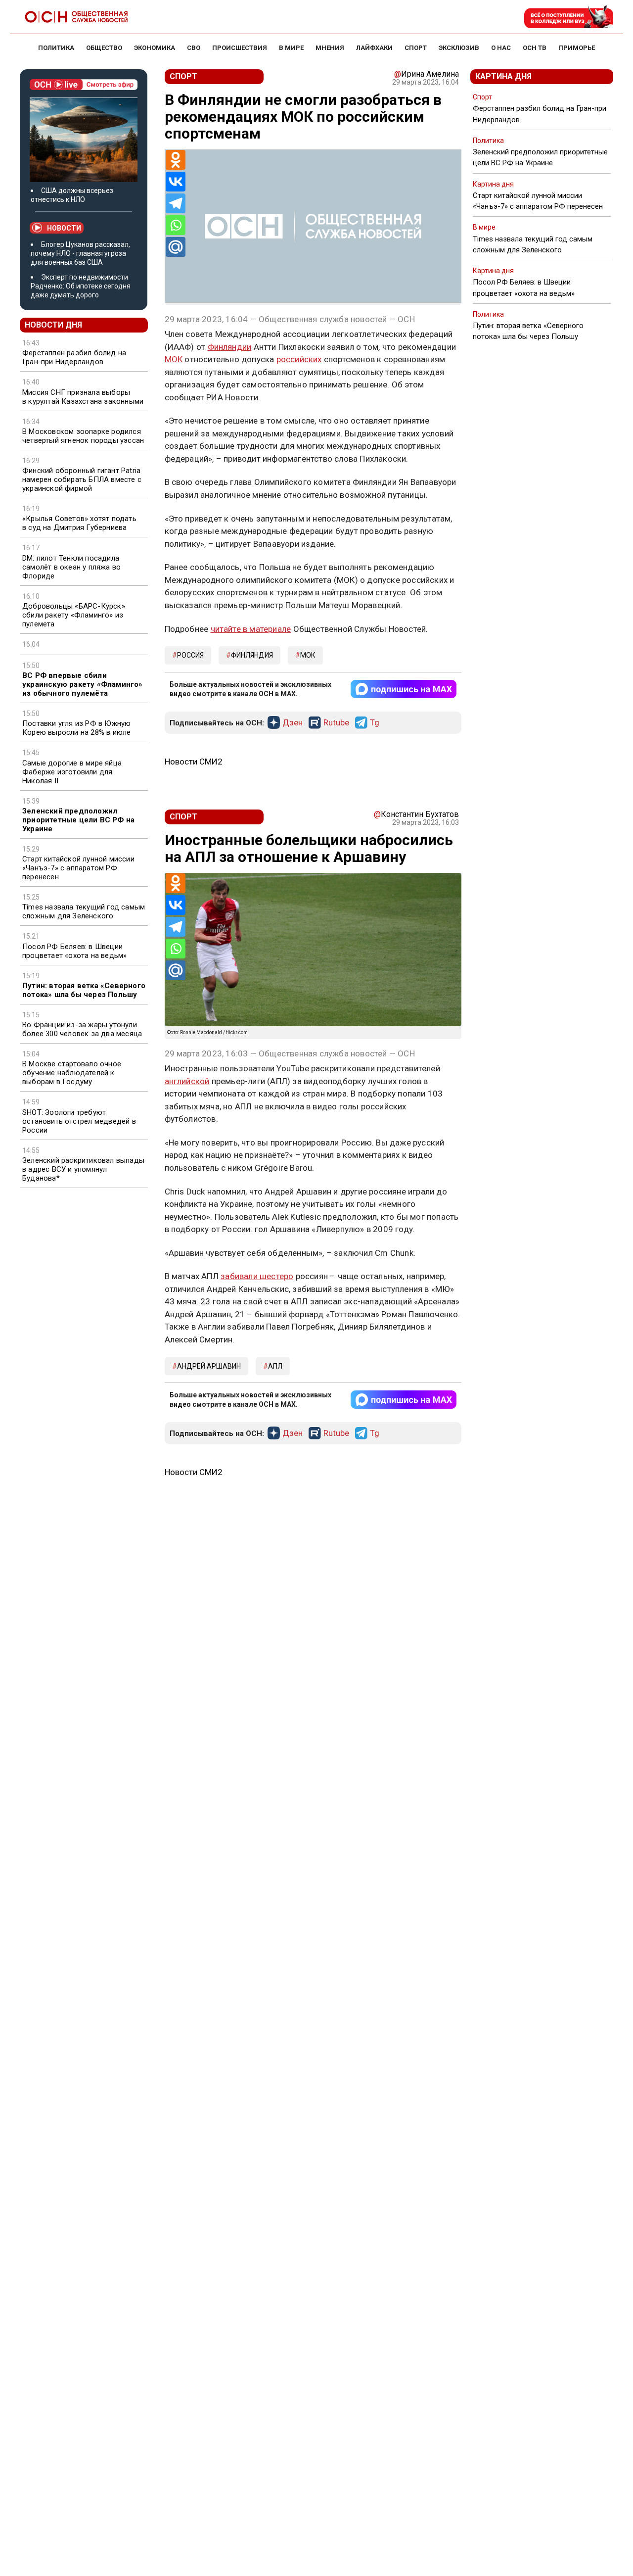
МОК (174, 359)
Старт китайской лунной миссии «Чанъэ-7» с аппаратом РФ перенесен (78, 868)
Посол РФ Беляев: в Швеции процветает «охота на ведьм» (74, 951)
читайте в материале (251, 629)
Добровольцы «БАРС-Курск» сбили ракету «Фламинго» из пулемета (74, 615)
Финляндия (252, 655)
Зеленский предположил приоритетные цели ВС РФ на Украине (78, 820)
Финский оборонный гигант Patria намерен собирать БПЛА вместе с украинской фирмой (82, 479)
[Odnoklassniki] (176, 160)
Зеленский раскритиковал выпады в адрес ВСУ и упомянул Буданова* (83, 1169)
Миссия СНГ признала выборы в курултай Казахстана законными (83, 397)
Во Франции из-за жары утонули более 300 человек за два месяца (82, 1029)
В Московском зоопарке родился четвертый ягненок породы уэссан (83, 436)
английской (187, 1081)
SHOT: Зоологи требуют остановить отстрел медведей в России (79, 1121)
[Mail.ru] (176, 247)
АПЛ (275, 1366)
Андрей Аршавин (209, 1366)
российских (299, 359)
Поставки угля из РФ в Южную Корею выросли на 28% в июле (76, 728)
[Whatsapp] (176, 225)
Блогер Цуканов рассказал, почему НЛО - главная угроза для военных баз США (80, 253)
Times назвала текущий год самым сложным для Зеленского (84, 911)
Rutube (336, 723)
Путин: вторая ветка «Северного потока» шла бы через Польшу (84, 990)
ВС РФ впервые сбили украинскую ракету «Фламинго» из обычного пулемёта (83, 684)
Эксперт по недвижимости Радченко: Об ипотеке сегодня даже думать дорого (81, 286)
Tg (375, 723)
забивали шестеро (257, 1276)
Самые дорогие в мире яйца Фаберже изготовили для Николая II (72, 772)
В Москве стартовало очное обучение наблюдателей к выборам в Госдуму (72, 1073)
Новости (64, 228)
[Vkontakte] (176, 182)
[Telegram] (176, 203)
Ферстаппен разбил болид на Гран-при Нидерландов (74, 357)
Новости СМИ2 (194, 762)
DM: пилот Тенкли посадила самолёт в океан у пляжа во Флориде (71, 567)
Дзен (293, 723)
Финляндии (230, 347)
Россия (190, 655)
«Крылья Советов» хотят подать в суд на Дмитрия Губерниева (79, 523)
